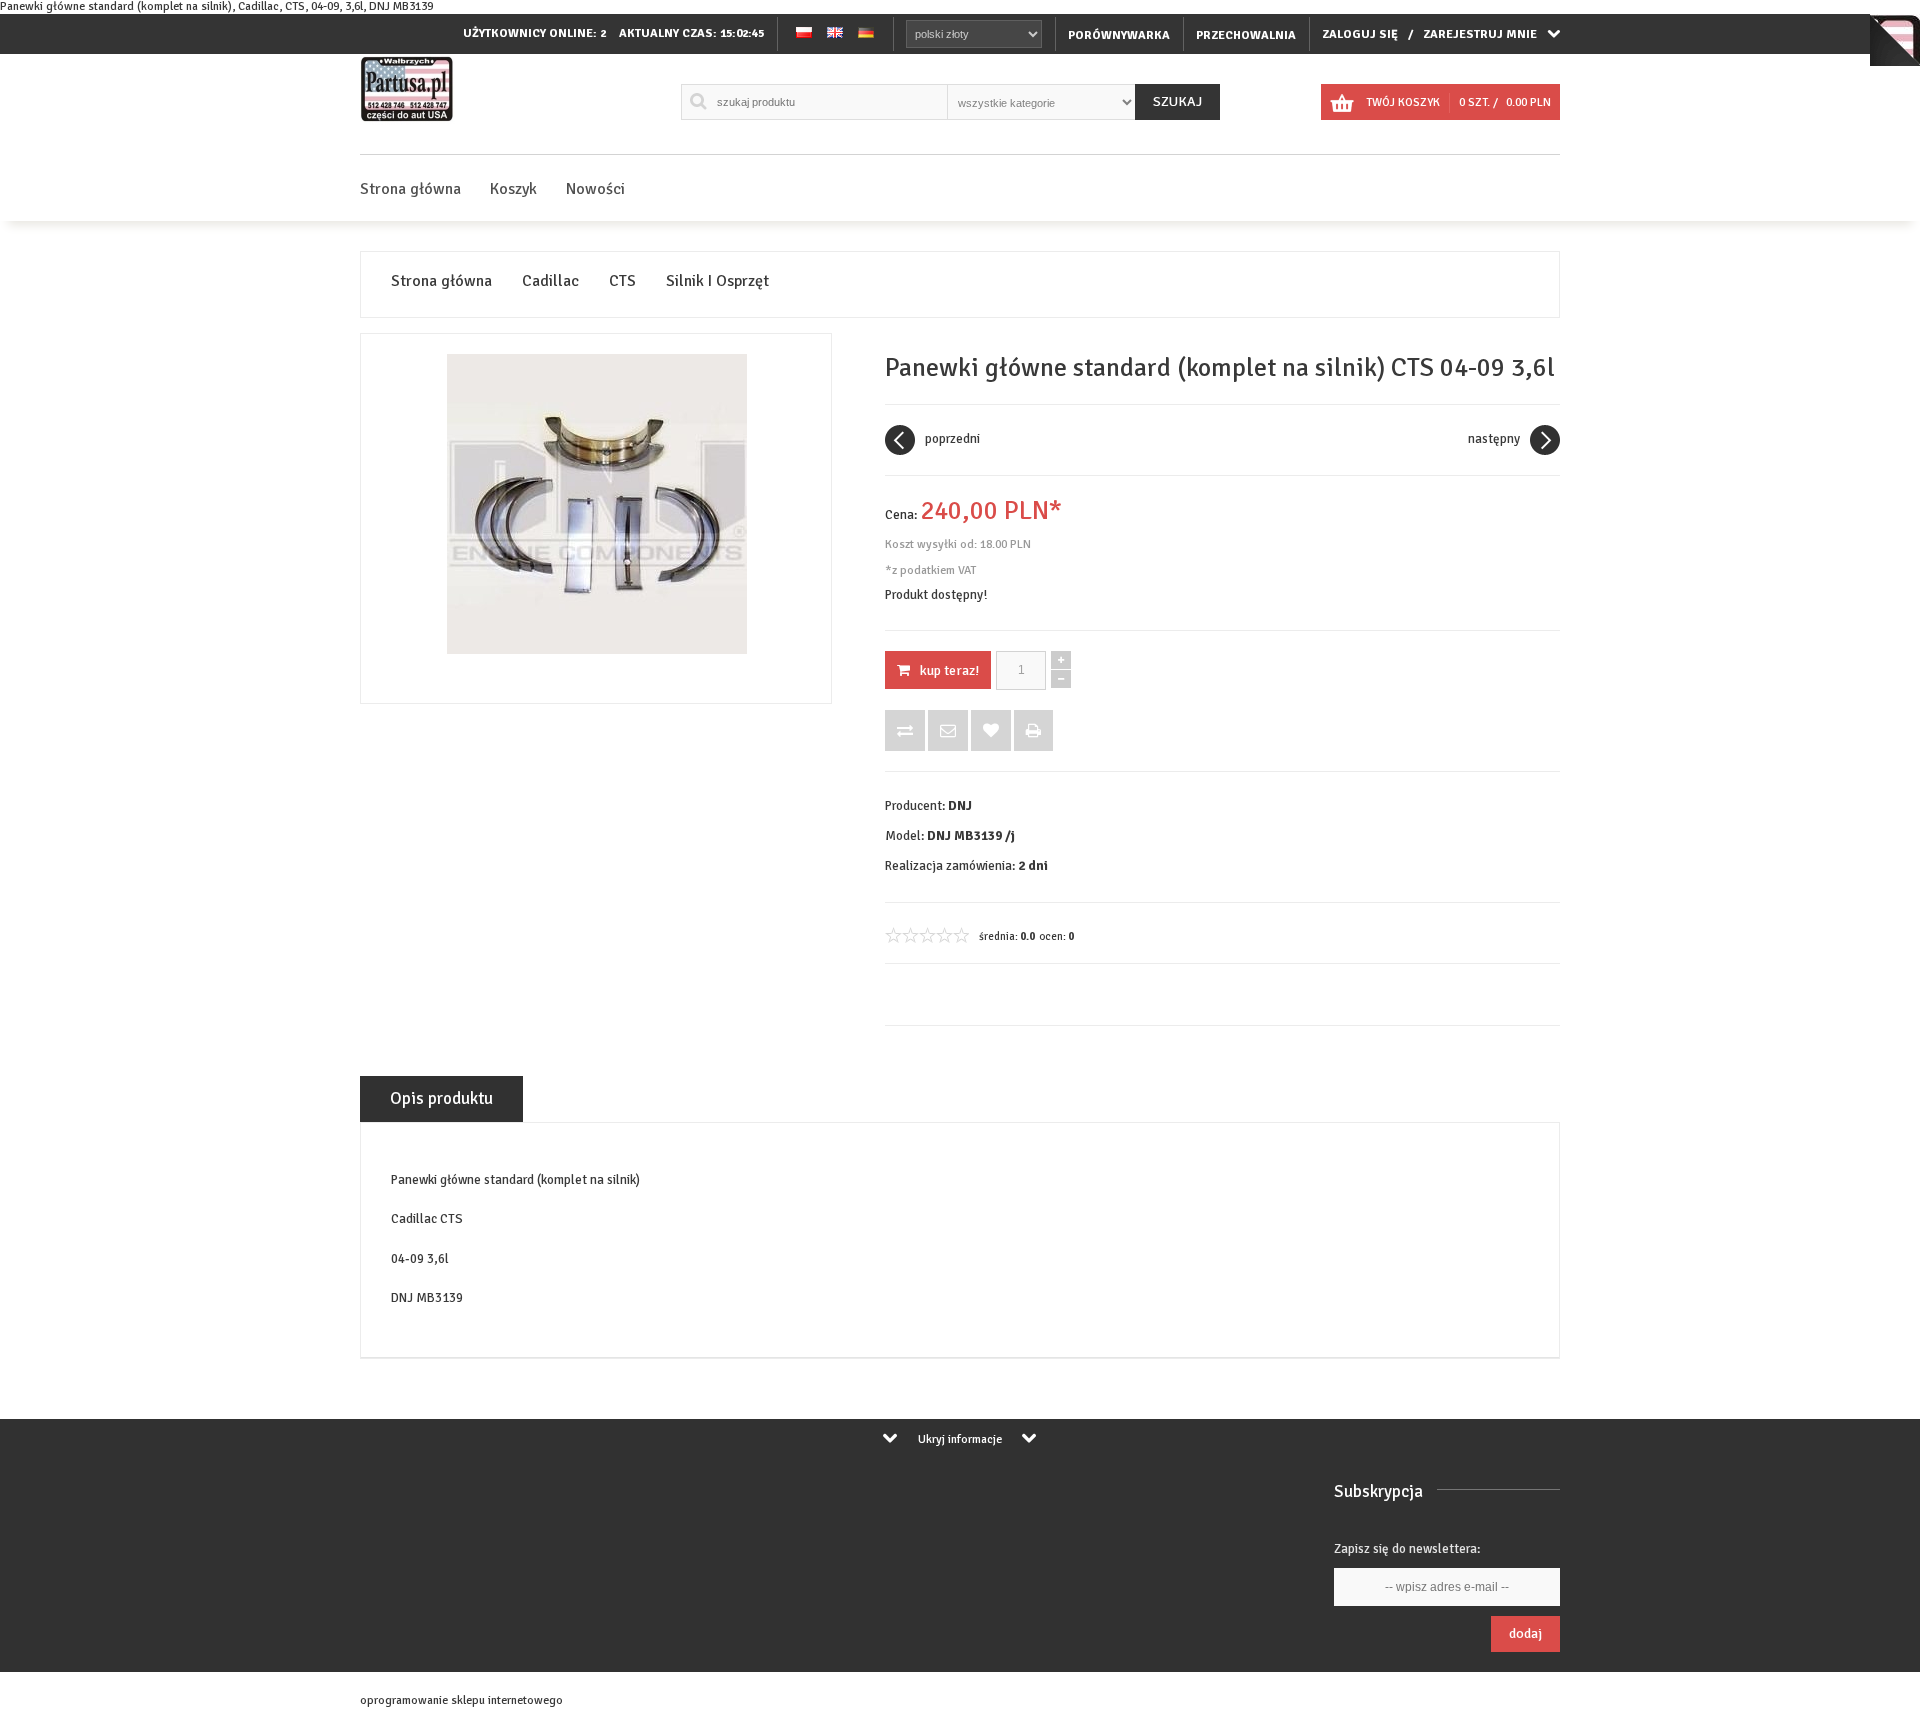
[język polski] (804, 34)
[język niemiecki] (866, 34)
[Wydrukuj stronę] (1033, 730)
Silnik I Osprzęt (717, 281)
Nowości (595, 189)
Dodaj (1525, 1633)
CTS (622, 281)
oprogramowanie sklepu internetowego (461, 1700)
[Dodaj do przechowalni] (991, 730)
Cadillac (550, 281)
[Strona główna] (407, 121)
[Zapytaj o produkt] (948, 730)
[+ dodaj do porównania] (905, 730)
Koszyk (513, 189)
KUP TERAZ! (949, 670)
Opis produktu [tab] (441, 1098)
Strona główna (410, 189)
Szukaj (1177, 101)
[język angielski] (835, 34)
